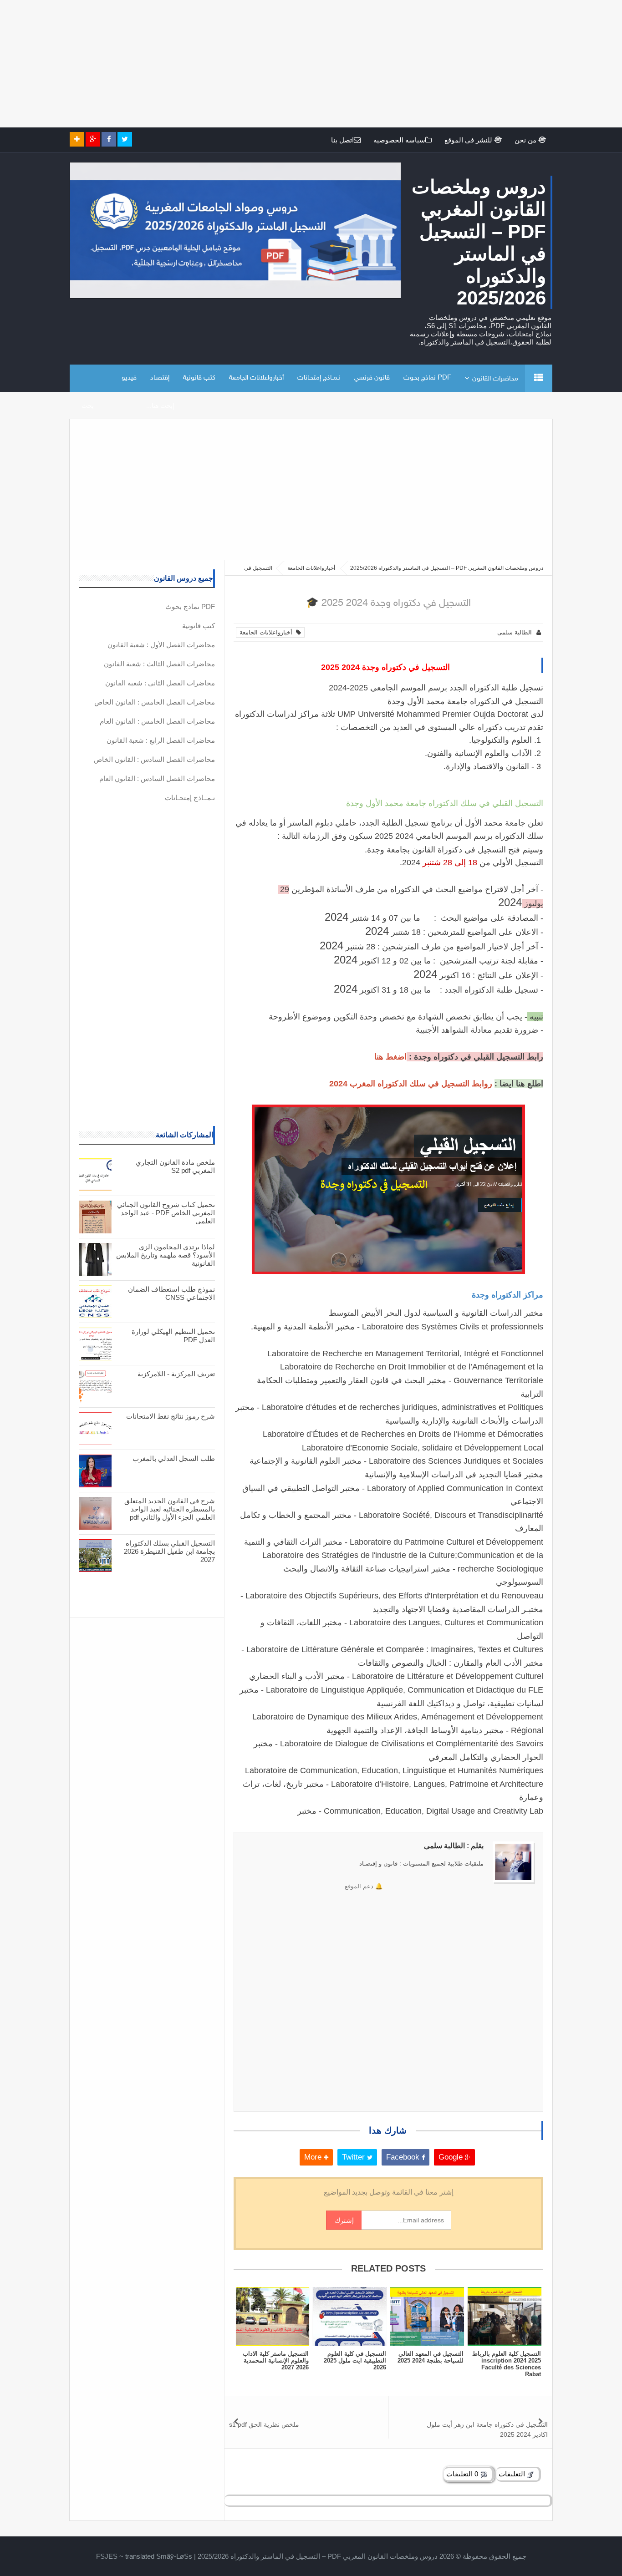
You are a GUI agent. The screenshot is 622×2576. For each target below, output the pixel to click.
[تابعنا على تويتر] (125, 139)
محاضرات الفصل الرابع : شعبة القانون (161, 740)
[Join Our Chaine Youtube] (77, 139)
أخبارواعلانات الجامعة (256, 378)
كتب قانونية (199, 378)
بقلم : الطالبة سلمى (454, 1846)
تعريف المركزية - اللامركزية (176, 1374)
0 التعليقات (463, 2474)
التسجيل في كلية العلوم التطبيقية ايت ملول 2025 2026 (355, 2360)
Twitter (354, 2157)
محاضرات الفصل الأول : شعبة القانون (161, 645)
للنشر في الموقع (469, 140)
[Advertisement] (349, 64)
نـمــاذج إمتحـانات (319, 378)
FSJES (107, 2556)
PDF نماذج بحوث (427, 378)
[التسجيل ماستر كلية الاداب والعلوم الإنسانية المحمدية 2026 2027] (272, 2316)
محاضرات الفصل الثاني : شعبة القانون (160, 683)
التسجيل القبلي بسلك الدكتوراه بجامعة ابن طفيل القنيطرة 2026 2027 (169, 1551)
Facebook (404, 2157)
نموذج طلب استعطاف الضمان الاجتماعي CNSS (171, 1293)
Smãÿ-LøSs (174, 2556)
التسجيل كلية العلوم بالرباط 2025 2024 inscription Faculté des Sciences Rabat (507, 2364)
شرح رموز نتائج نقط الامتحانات (171, 1416)
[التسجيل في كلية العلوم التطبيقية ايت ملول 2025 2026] (350, 2316)
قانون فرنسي (372, 378)
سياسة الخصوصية (399, 140)
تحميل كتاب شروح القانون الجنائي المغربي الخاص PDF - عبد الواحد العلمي (166, 1213)
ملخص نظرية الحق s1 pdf (264, 2424)
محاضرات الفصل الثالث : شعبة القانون (159, 664)
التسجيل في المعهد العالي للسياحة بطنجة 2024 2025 (431, 2357)
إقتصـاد (160, 378)
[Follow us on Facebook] (109, 139)
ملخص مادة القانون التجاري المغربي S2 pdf (175, 1166)
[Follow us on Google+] (93, 139)
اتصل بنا (342, 140)
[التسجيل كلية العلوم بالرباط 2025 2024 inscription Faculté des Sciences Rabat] (505, 2316)
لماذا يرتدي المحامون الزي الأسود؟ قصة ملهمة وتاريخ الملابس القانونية (166, 1255)
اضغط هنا (390, 1057)
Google (452, 2157)
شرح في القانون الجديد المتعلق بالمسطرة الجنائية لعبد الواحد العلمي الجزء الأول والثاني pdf (170, 1509)
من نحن (526, 140)
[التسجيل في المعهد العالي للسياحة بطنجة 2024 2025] (427, 2316)
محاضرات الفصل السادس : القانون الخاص (154, 759)
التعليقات (513, 2474)
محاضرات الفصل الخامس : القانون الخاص (155, 702)
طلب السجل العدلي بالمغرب (174, 1458)
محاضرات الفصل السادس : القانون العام (157, 778)
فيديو (129, 378)
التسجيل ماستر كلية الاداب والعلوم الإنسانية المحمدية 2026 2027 (276, 2360)
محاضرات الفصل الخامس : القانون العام (157, 721)
